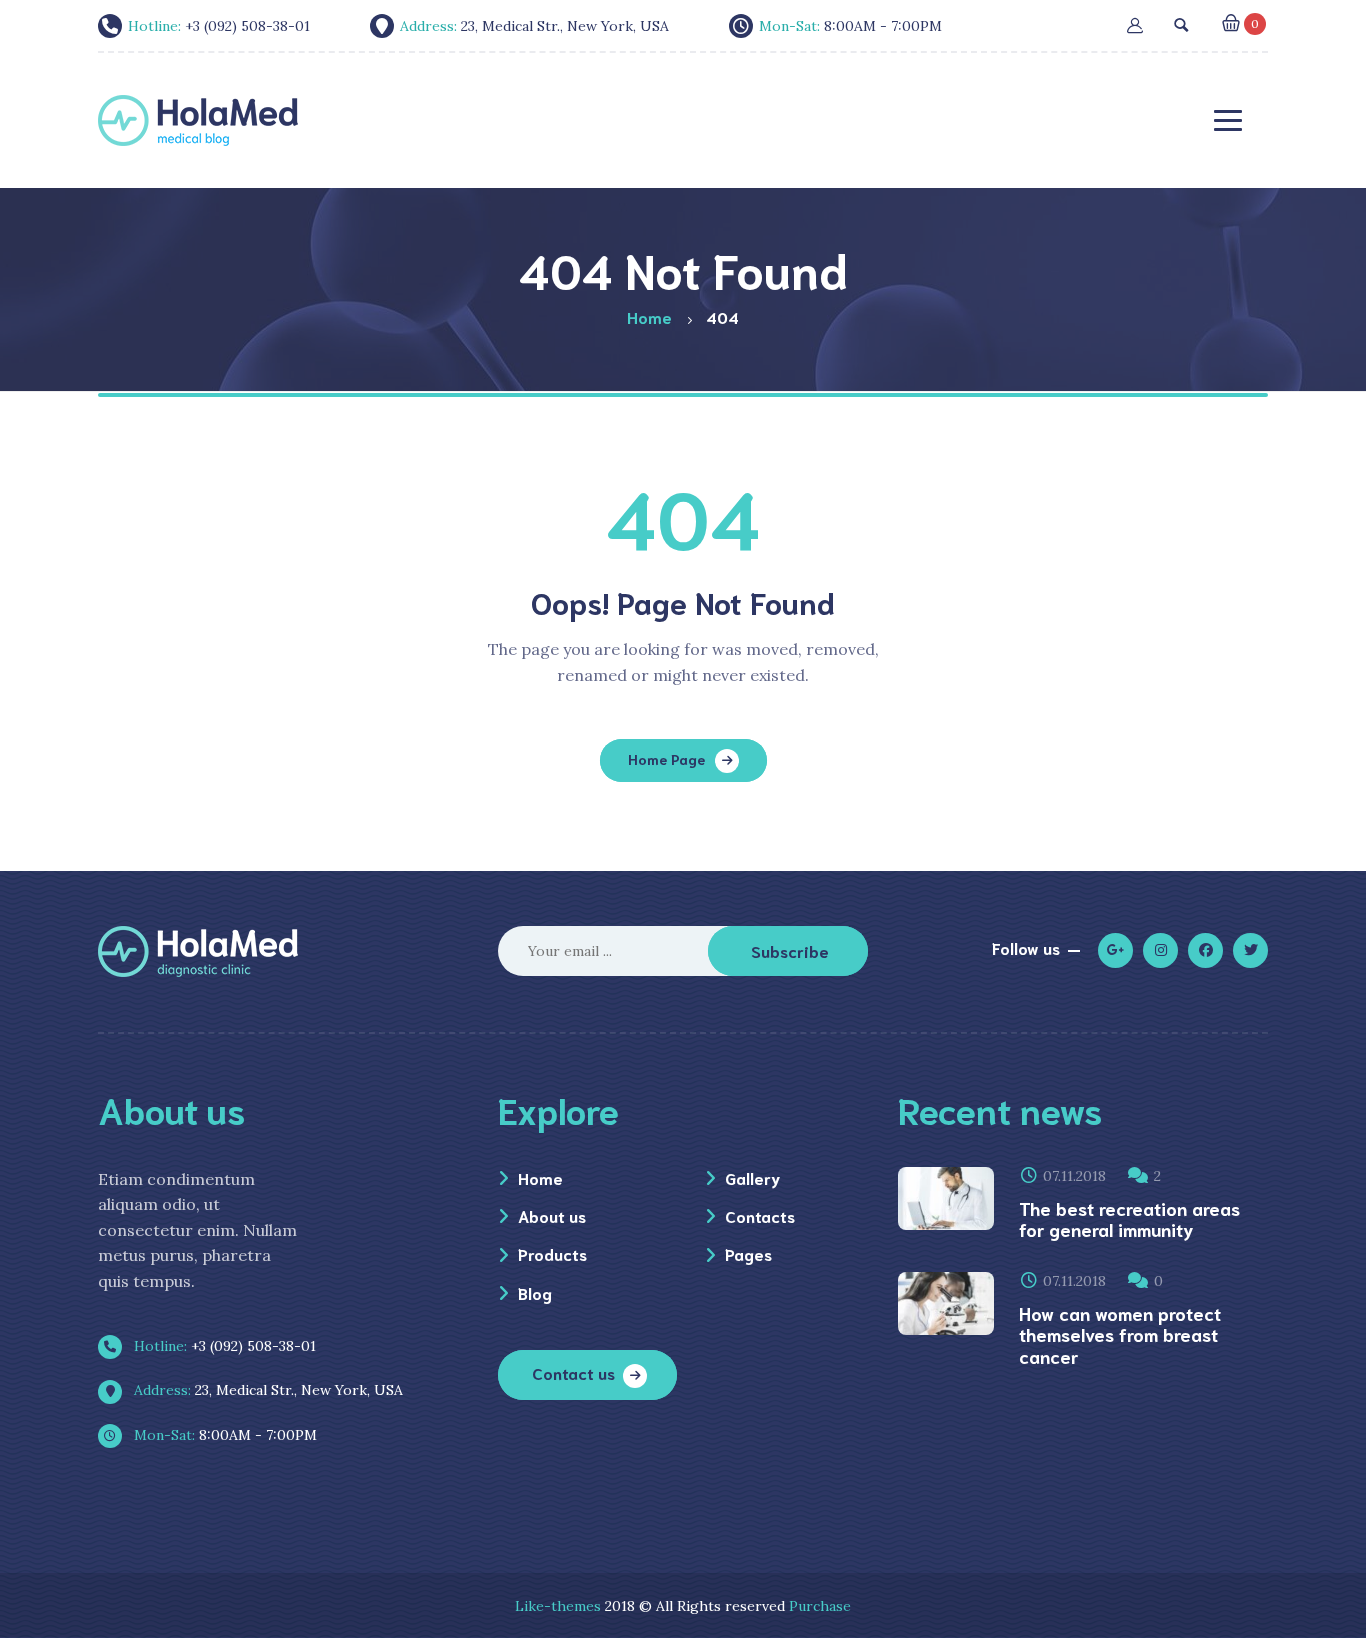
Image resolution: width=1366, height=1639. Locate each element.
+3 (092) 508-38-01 (223, 1346)
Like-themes (558, 1606)
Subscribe (790, 950)
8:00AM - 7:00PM (223, 1435)
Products (552, 1253)
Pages (748, 1253)
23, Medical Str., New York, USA (266, 1390)
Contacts (760, 1215)
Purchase (820, 1606)
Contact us (573, 1372)
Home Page (666, 759)
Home (540, 1177)
